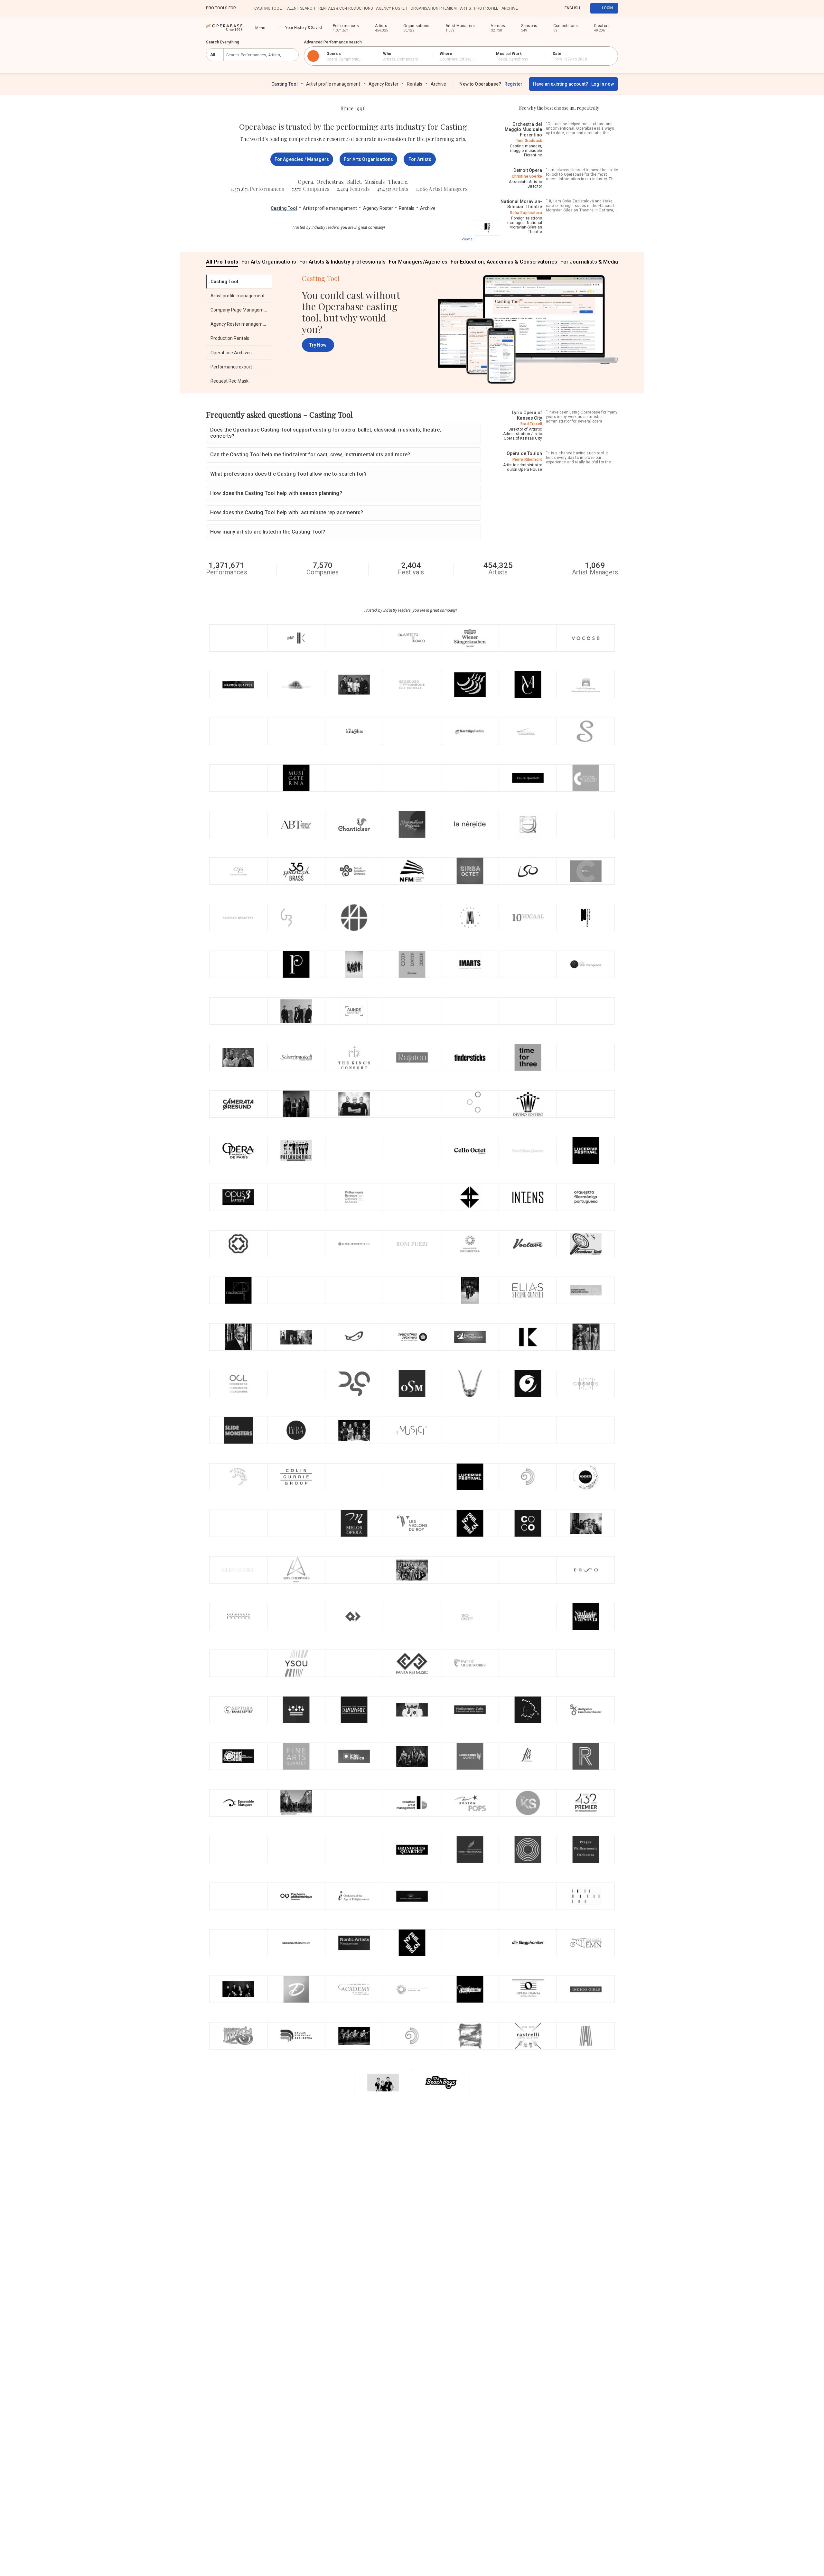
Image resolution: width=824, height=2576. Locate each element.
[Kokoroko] (238, 1011)
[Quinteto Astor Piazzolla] (238, 1337)
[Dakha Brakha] (354, 778)
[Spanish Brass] (296, 871)
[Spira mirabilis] (238, 1850)
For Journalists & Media (589, 262)
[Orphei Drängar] (470, 1384)
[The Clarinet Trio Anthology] (383, 2083)
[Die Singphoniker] (528, 1943)
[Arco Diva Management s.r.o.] (412, 1104)
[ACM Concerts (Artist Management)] (528, 1617)
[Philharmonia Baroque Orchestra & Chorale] (354, 1197)
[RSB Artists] (354, 1850)
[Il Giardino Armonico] (470, 2036)
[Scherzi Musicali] (296, 1058)
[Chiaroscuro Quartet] (238, 1570)
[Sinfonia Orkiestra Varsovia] (586, 1617)
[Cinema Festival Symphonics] (354, 1151)
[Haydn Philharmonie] (470, 1850)
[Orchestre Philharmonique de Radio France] (296, 1896)
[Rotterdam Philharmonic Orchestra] (238, 1244)
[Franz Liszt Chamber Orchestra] (528, 1710)
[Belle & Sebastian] (586, 1430)
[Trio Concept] (470, 1617)
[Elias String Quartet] (528, 1290)
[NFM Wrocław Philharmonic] (412, 871)
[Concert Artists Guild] (586, 825)
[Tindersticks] (470, 1058)
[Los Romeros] (354, 2036)
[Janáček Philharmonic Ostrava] (586, 1896)
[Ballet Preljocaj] (470, 1989)
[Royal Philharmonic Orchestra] (528, 1850)
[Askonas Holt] (354, 918)
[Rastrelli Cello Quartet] (528, 2036)
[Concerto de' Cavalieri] (238, 871)
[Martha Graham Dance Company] (412, 1617)
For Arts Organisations (368, 159)
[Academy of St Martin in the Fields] (354, 1989)
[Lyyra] (296, 1430)
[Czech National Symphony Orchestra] (528, 1384)
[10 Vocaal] (528, 918)
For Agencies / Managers (302, 159)
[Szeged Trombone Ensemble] (412, 685)
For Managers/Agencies (418, 262)
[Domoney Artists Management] (296, 1989)
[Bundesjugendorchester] (296, 1617)
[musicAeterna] (296, 778)
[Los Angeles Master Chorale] (528, 685)
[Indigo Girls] (586, 1989)
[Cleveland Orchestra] (354, 1710)
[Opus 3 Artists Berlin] (238, 1197)
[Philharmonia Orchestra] (528, 1663)
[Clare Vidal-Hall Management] (470, 1430)
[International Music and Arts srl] (470, 964)
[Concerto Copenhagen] (528, 1523)
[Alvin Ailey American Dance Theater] (470, 918)
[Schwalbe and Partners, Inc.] (412, 731)
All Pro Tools (222, 262)
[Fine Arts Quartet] (296, 1756)
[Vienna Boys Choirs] (470, 638)
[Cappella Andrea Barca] (296, 731)
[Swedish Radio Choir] (586, 1756)
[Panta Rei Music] (412, 1663)
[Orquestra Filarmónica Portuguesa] (586, 1197)
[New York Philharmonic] (412, 1943)
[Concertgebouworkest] (296, 1710)
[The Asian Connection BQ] (586, 1011)
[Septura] (238, 1710)
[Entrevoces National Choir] (238, 964)
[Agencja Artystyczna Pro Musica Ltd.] (296, 1384)
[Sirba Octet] (470, 871)
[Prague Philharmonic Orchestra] (586, 1850)
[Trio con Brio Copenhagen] (470, 1104)
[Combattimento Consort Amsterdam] (354, 1477)
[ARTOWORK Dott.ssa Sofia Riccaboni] (238, 638)
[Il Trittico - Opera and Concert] (412, 1290)
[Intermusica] (354, 1756)
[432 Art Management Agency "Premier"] (586, 1803)
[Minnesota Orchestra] (470, 1244)
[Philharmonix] (296, 1151)
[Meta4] (296, 1011)
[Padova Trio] (354, 638)
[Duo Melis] (412, 1151)
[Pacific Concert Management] (296, 1290)
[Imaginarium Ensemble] (412, 918)
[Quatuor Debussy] (354, 1617)
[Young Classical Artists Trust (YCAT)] (296, 1850)
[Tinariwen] (238, 1896)
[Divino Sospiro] (528, 1104)
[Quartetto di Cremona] (470, 1290)
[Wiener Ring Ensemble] (586, 1058)
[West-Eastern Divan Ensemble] (528, 1477)
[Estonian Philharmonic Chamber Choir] (470, 1197)
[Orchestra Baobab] (412, 1710)
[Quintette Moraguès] (238, 1058)
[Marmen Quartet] (238, 685)
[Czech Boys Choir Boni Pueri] (412, 1244)
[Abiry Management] (586, 1104)
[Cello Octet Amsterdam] (470, 1151)
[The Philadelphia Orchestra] (296, 964)
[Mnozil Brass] (586, 1477)
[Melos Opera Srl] (354, 1523)
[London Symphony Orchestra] (528, 871)
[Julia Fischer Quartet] (238, 1989)
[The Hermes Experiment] (296, 685)
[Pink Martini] (528, 1570)
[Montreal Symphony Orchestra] (412, 1384)
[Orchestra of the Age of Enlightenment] (354, 1896)
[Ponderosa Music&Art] (354, 1337)
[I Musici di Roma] (412, 1430)
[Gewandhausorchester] (412, 825)
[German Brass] (296, 918)
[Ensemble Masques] (238, 1803)
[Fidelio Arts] (528, 638)
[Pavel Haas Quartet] (528, 1151)
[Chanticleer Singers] (354, 825)
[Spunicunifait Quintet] (412, 1570)
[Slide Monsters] (238, 1430)
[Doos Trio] (586, 1337)
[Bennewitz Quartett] (528, 1430)
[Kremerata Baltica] (238, 1617)
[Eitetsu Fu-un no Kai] (238, 825)
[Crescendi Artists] (528, 731)
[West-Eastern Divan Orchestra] (412, 2036)
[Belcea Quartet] (354, 685)
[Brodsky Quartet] (470, 685)
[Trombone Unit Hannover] (586, 1244)
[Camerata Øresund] (238, 1104)
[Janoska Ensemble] (470, 1943)
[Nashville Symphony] (586, 685)
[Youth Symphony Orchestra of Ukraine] (296, 1663)
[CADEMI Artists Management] (586, 871)
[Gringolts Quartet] (412, 1850)
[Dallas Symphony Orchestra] (296, 2036)
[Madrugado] (238, 778)
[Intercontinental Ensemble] (528, 1197)
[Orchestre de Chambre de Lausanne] (238, 1384)
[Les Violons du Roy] (412, 1523)
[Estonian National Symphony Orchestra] (586, 1570)
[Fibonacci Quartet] (238, 1290)
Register (513, 84)
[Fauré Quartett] (528, 778)
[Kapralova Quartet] (296, 1244)
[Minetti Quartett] (412, 1477)
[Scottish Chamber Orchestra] (238, 1477)
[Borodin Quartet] (412, 1756)
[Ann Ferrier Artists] (354, 1663)
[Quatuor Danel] (470, 778)
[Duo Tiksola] (238, 1943)
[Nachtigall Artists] (470, 731)
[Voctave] (528, 1244)
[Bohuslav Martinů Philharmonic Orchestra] (528, 1756)
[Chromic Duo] (354, 1570)
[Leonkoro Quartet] (470, 1756)
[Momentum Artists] (528, 1896)
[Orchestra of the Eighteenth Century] (586, 1290)
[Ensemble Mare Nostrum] (586, 1943)
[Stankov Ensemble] (586, 731)
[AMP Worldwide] (586, 1663)
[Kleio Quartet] (354, 964)
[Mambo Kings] (238, 1663)
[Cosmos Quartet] (586, 1384)
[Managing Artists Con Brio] (470, 1896)
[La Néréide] (470, 825)
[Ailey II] (586, 2036)
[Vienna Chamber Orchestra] (412, 1896)
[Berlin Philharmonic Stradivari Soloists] (470, 1011)
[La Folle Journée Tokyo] (354, 1244)
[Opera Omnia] (528, 1989)
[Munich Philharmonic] (487, 228)
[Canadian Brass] (238, 2036)
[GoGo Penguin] (354, 1290)
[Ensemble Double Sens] (296, 1803)
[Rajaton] (412, 1058)
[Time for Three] (528, 1058)
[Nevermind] (586, 1523)
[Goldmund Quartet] (528, 825)
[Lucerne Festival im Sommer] (586, 1151)
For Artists (420, 159)
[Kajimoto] (528, 1337)
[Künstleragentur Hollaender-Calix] (470, 1710)
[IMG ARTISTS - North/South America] (238, 731)
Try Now (318, 345)
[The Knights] (354, 731)
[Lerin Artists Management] (586, 964)
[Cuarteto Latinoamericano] (470, 1337)
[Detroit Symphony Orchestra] (354, 871)
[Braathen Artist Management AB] (412, 1803)
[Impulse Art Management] (470, 1570)
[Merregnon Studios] (238, 1523)
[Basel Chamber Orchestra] (296, 1943)
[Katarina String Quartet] (296, 1197)
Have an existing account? (573, 84)
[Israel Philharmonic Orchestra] (412, 1337)
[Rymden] (354, 1104)
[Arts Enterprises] (296, 1570)
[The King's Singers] (528, 1803)
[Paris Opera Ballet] (238, 1151)
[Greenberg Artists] (412, 778)
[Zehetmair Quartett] (354, 1430)
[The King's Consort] (354, 1058)
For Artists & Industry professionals (342, 262)
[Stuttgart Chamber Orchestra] (586, 1710)
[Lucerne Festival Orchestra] (470, 1477)
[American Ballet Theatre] (296, 825)
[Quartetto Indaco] (412, 638)
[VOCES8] (586, 638)
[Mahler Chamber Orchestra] (412, 1989)
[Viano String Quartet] (296, 1104)
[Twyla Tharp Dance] (354, 1803)
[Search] (292, 55)
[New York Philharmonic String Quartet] (470, 1523)
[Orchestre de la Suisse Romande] (412, 964)
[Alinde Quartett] (354, 1011)
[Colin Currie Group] (296, 1477)
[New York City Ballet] (412, 1197)
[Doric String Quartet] (354, 1384)
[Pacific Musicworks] (470, 1663)
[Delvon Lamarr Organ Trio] (412, 1011)
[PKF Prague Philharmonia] (296, 638)
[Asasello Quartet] (238, 918)
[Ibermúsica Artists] (296, 1523)
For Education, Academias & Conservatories (504, 262)
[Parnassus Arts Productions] (238, 1756)
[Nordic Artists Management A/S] (354, 1943)
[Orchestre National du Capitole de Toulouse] (586, 778)
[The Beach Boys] (441, 2083)
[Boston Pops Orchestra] (470, 1803)
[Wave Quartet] (528, 964)
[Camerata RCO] (296, 1337)
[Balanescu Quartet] (528, 1011)
